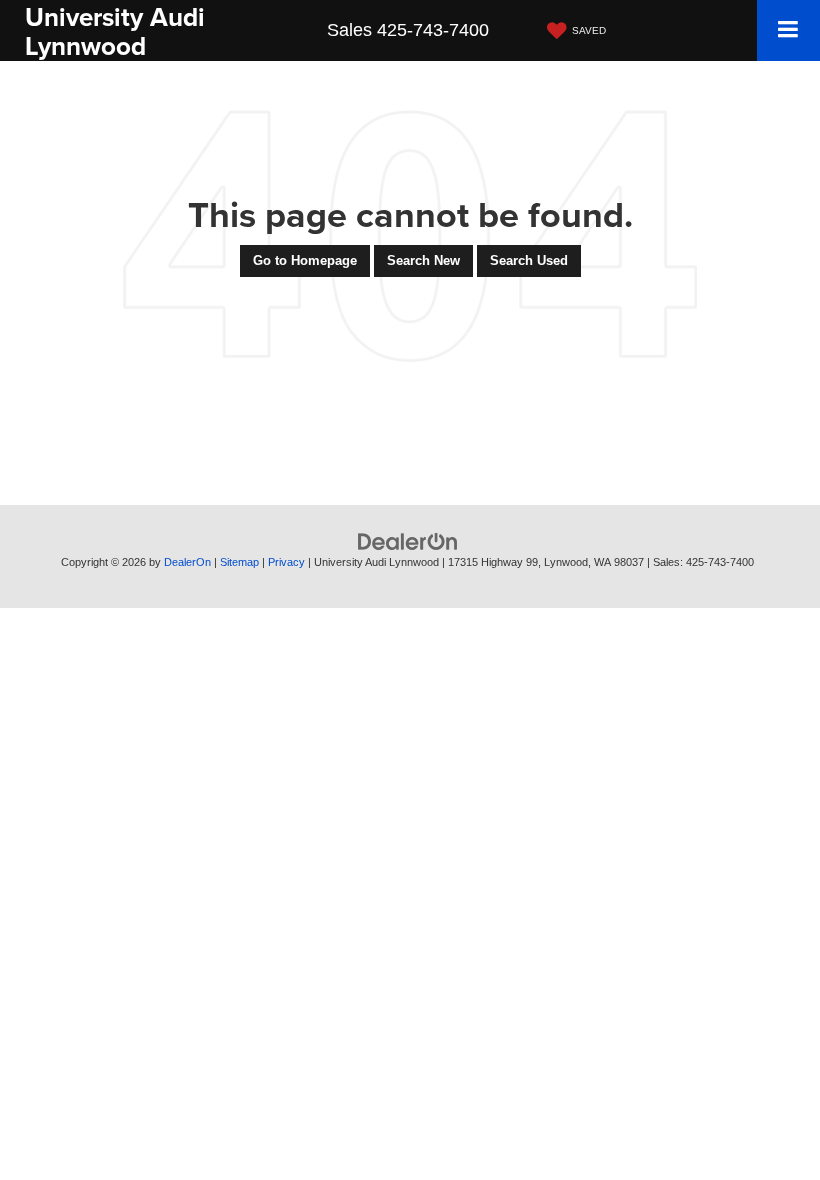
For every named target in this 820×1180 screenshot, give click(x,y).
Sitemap (239, 562)
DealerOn (187, 562)
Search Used (529, 260)
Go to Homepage (305, 260)
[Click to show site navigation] (788, 30)
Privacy (286, 562)
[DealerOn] (408, 541)
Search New (423, 260)
